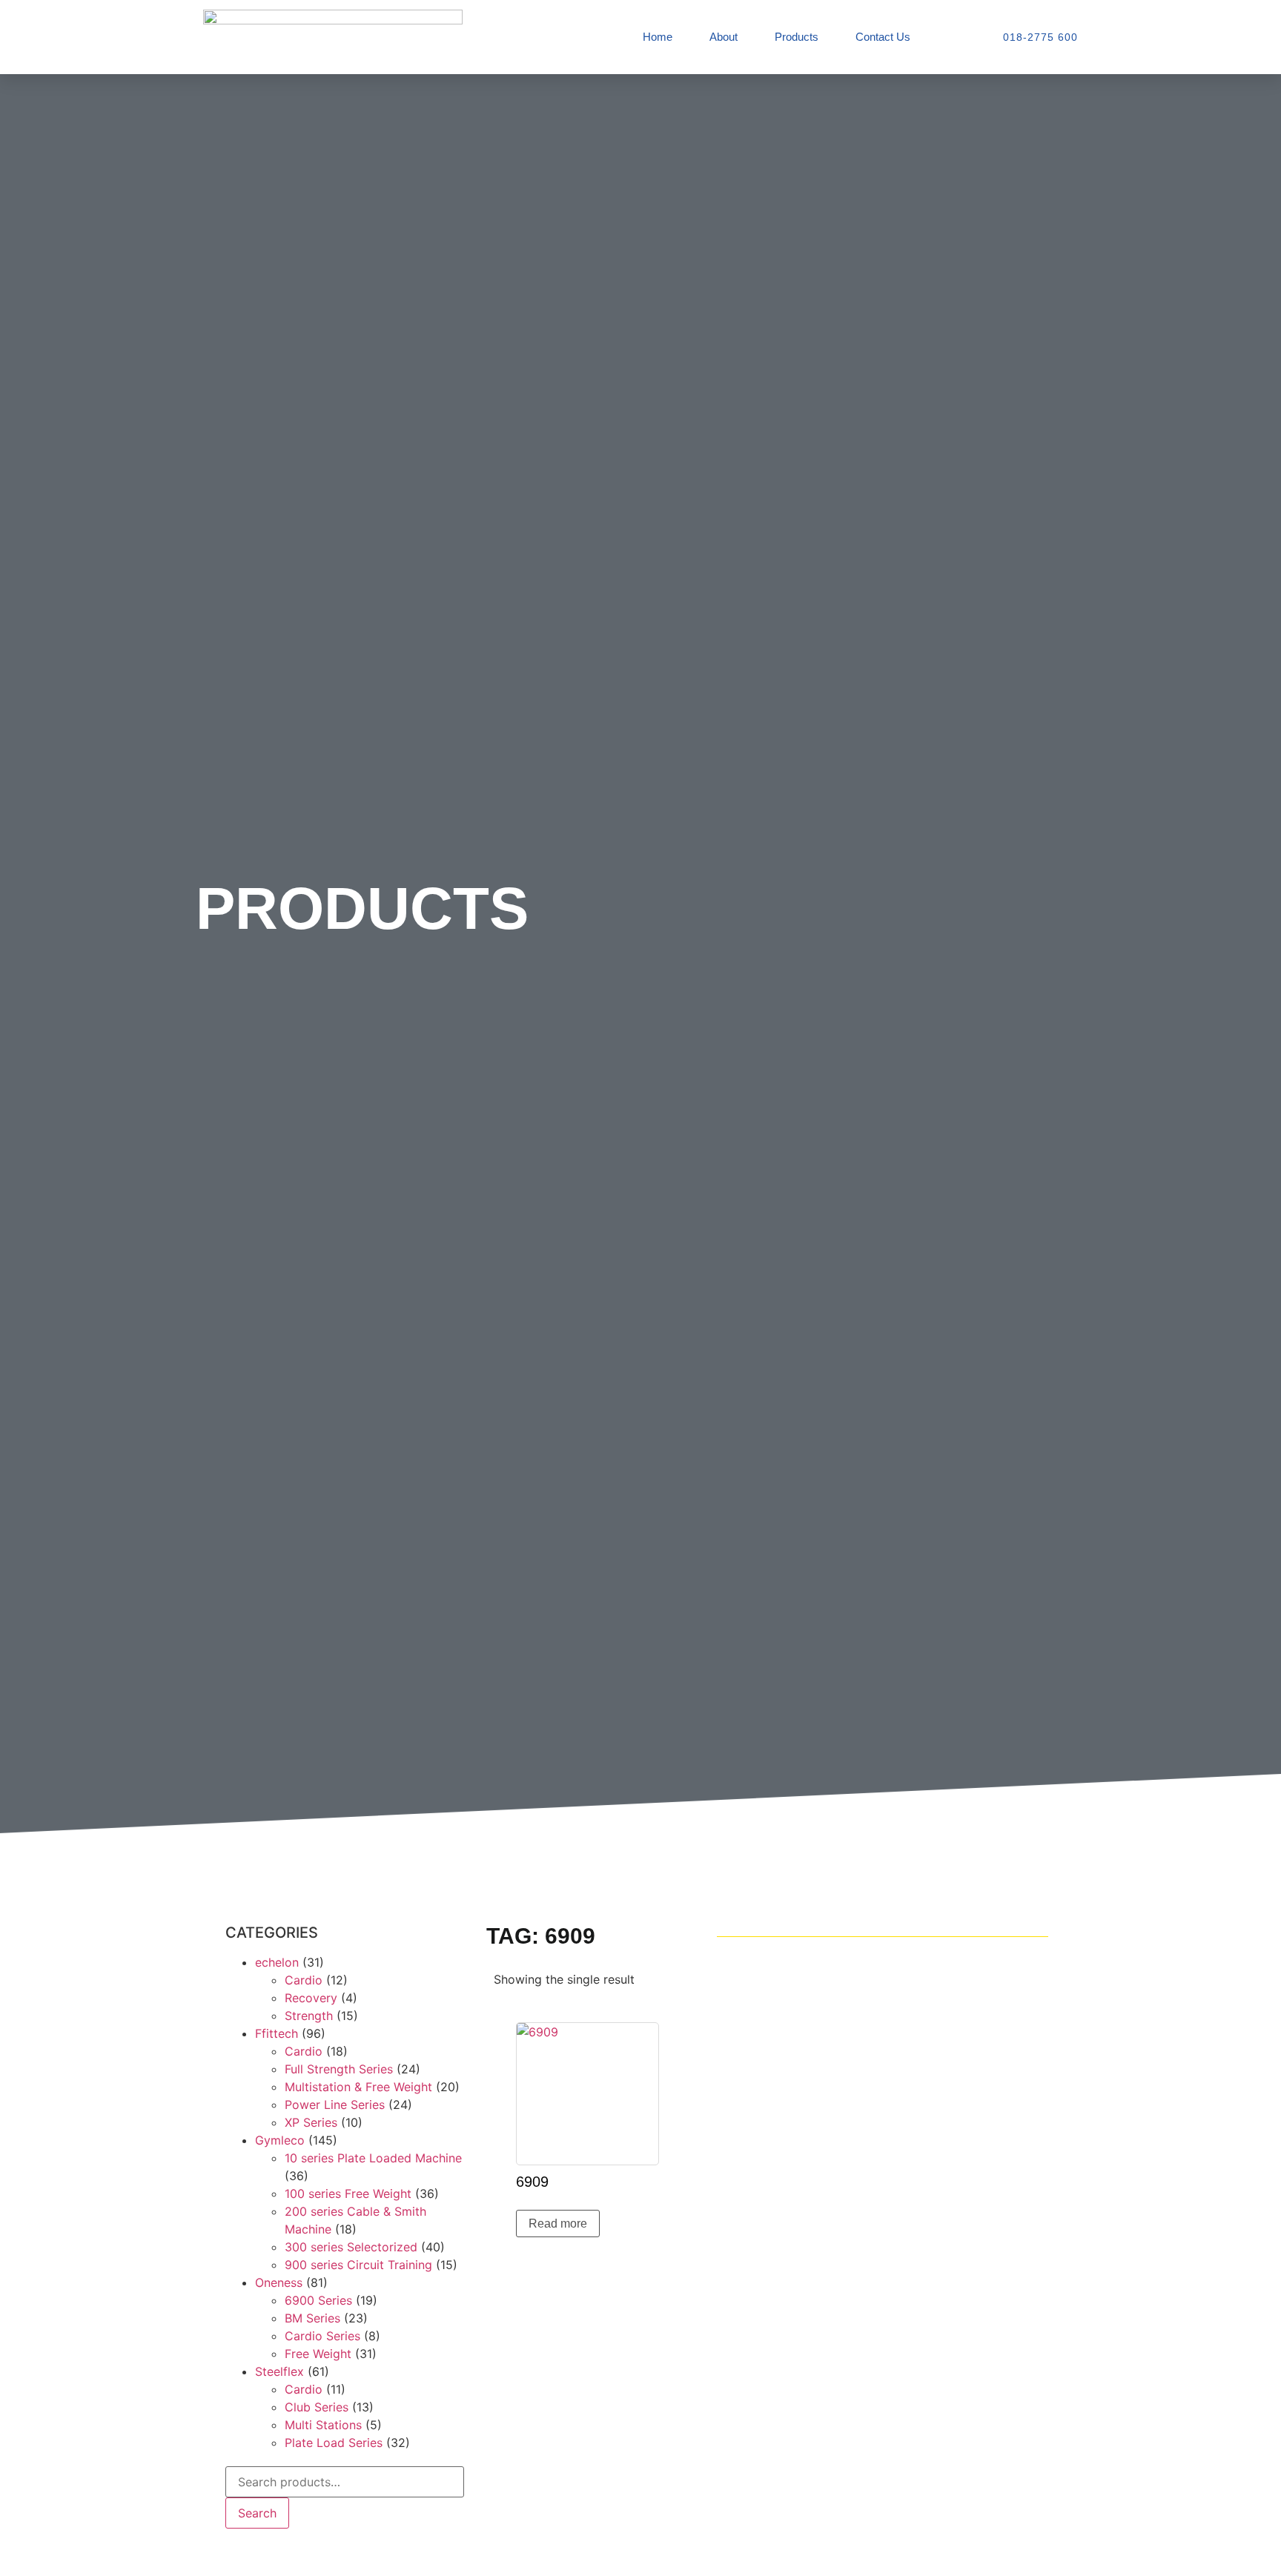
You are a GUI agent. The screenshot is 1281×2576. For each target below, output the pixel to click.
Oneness (279, 2282)
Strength (309, 2016)
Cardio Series (322, 2336)
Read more (558, 2224)
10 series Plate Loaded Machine (373, 2158)
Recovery (311, 1998)
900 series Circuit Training (358, 2265)
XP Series (311, 2122)
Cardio (304, 1980)
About (724, 37)
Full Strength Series (339, 2069)
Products (797, 37)
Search (257, 2513)
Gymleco (280, 2140)
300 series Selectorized (351, 2247)
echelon (277, 1962)
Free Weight (318, 2354)
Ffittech (277, 2033)
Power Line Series (335, 2105)
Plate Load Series (334, 2443)
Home (658, 37)
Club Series (317, 2407)
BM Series (312, 2318)
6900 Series (318, 2300)
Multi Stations (323, 2425)
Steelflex (279, 2371)
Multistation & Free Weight (358, 2087)
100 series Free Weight (348, 2193)
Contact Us (883, 37)
